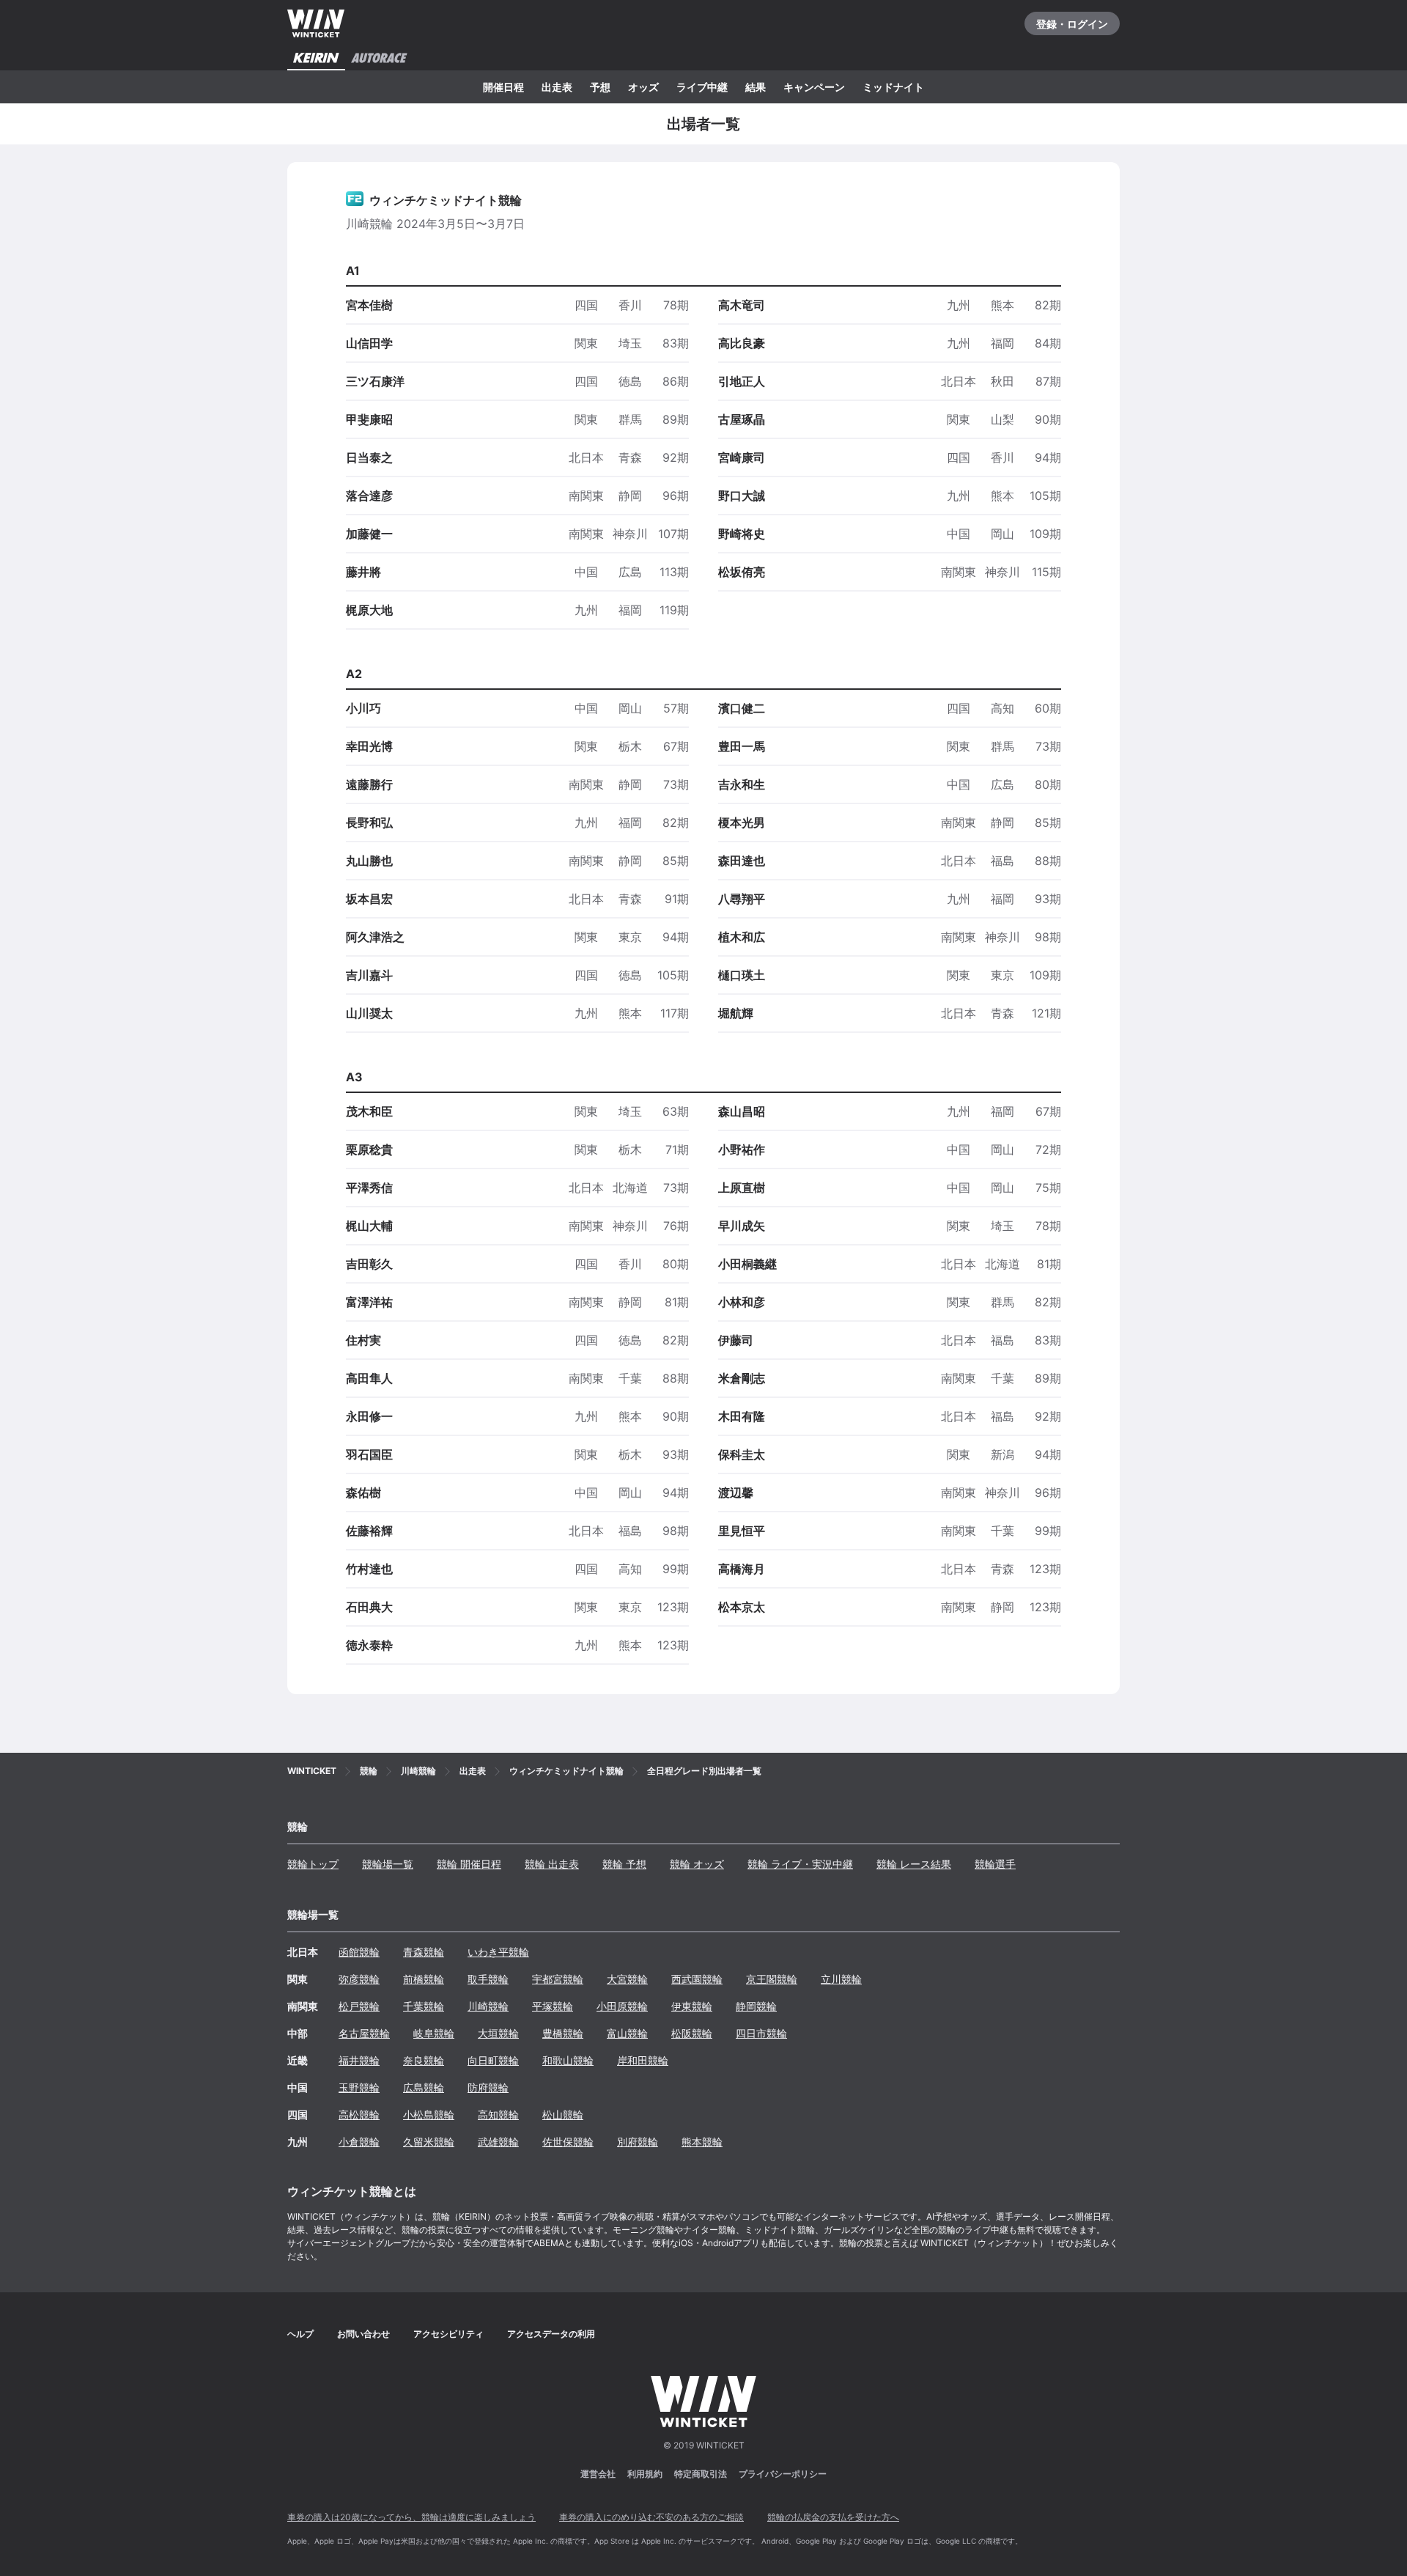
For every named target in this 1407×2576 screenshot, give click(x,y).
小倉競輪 (359, 2142)
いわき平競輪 (498, 1952)
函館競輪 (359, 1952)
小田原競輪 (622, 2006)
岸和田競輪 (643, 2060)
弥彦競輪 (359, 1979)
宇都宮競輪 (558, 1979)
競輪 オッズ (697, 1864)
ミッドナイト (893, 87)
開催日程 (503, 87)
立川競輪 (841, 1979)
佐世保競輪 (568, 2142)
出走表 (557, 87)
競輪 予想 (624, 1864)
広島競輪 (424, 2087)
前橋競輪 (424, 1979)
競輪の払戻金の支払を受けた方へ (833, 2517)
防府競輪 (488, 2087)
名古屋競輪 (364, 2033)
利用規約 (645, 2474)
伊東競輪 (692, 2006)
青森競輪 (424, 1952)
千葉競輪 (424, 2006)
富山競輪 (627, 2033)
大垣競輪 (498, 2033)
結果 (756, 87)
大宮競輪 (627, 1979)
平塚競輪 (553, 2006)
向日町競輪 (493, 2060)
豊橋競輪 (563, 2033)
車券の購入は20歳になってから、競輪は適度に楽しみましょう (411, 2517)
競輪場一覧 (388, 1864)
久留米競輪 (429, 2142)
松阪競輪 (692, 2033)
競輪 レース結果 (914, 1864)
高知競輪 (498, 2115)
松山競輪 (563, 2115)
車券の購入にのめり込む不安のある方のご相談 (651, 2517)
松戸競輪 (359, 2006)
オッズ (643, 87)
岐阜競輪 (434, 2033)
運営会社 (598, 2474)
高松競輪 (359, 2115)
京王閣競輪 (772, 1979)
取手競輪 (488, 1979)
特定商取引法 (701, 2474)
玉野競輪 (359, 2087)
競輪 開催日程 (469, 1864)
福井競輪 (359, 2060)
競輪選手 (995, 1864)
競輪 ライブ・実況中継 (800, 1864)
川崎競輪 (488, 2006)
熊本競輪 (702, 2142)
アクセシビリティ (448, 2334)
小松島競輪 (429, 2115)
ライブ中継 (702, 87)
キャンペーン (814, 87)
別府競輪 (638, 2142)
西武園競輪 (697, 1979)
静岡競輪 (756, 2006)
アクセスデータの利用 (551, 2334)
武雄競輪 (498, 2142)
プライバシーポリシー (783, 2474)
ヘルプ (300, 2334)
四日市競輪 (761, 2033)
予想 (600, 87)
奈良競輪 (424, 2060)
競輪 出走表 (552, 1864)
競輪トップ (313, 1864)
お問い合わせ (363, 2334)
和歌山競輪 (568, 2060)
